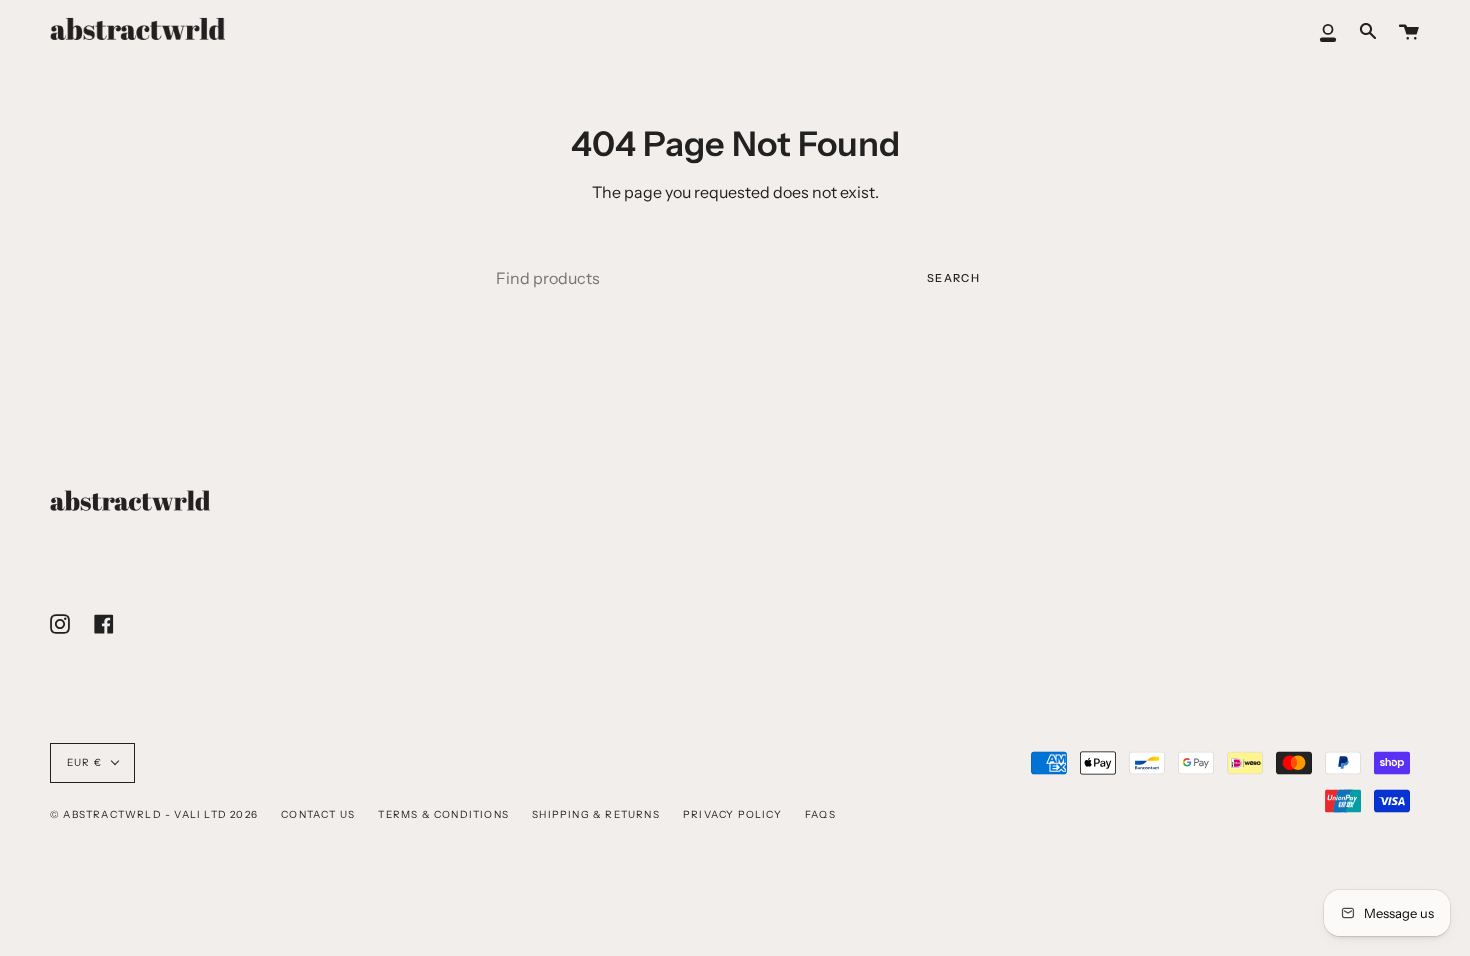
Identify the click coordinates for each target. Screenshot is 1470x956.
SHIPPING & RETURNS (596, 814)
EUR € (84, 762)
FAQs (820, 814)
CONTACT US (318, 814)
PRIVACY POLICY (732, 814)
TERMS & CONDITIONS (443, 814)
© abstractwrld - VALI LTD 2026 (154, 814)
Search (953, 278)
